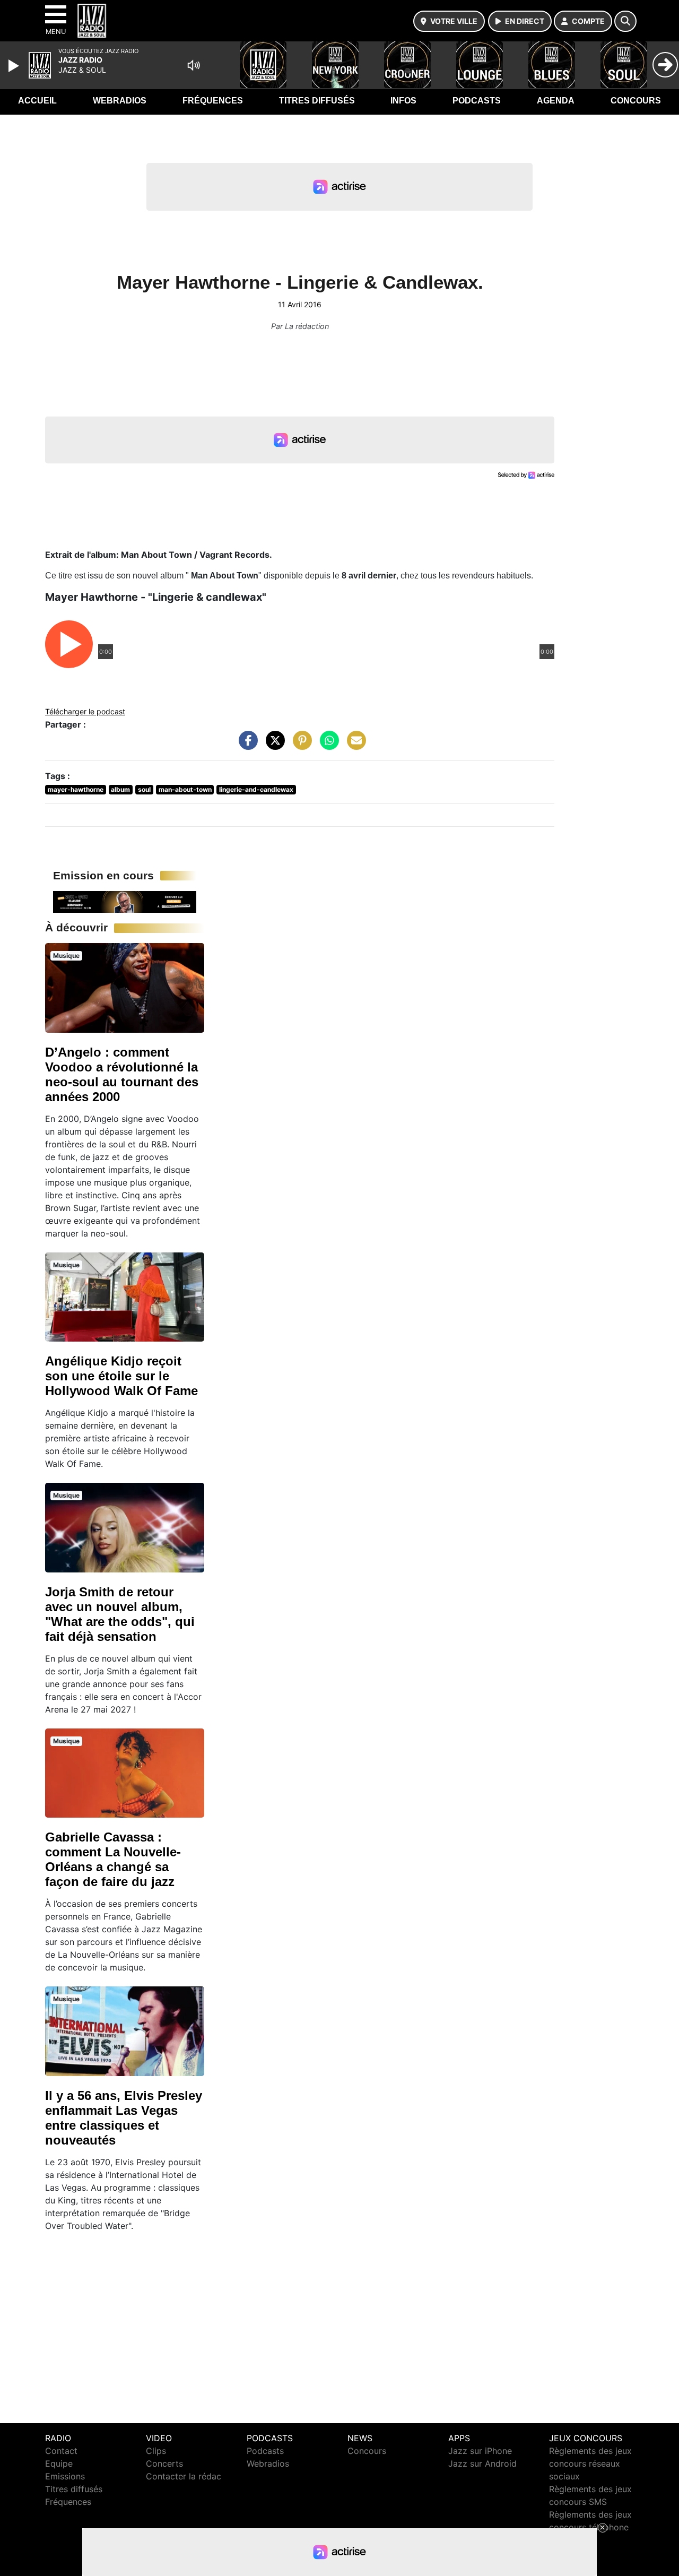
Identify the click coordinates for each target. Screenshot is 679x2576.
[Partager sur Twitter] (273, 746)
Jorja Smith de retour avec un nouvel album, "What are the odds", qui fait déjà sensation (120, 1614)
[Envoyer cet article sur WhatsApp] (327, 746)
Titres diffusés (317, 101)
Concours (636, 101)
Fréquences (213, 101)
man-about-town (185, 789)
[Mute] (194, 65)
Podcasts (477, 101)
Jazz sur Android (482, 2463)
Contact (61, 2451)
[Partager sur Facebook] (246, 746)
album (120, 789)
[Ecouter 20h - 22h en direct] (125, 901)
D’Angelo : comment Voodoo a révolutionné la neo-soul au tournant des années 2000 (122, 1074)
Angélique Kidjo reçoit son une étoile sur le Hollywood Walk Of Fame (121, 1376)
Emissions (65, 2476)
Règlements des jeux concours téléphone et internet (590, 2527)
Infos (403, 101)
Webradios (120, 101)
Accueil (37, 101)
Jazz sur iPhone (480, 2451)
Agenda (556, 101)
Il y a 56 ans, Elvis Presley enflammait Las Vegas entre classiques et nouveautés (124, 2118)
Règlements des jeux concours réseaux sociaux (590, 2463)
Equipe (59, 2463)
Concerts (164, 2463)
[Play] (15, 66)
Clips (156, 2451)
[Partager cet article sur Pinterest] (300, 746)
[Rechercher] (625, 21)
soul (144, 789)
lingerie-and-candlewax (256, 789)
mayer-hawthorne (76, 789)
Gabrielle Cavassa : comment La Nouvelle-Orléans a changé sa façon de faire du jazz (113, 1859)
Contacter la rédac (184, 2476)
